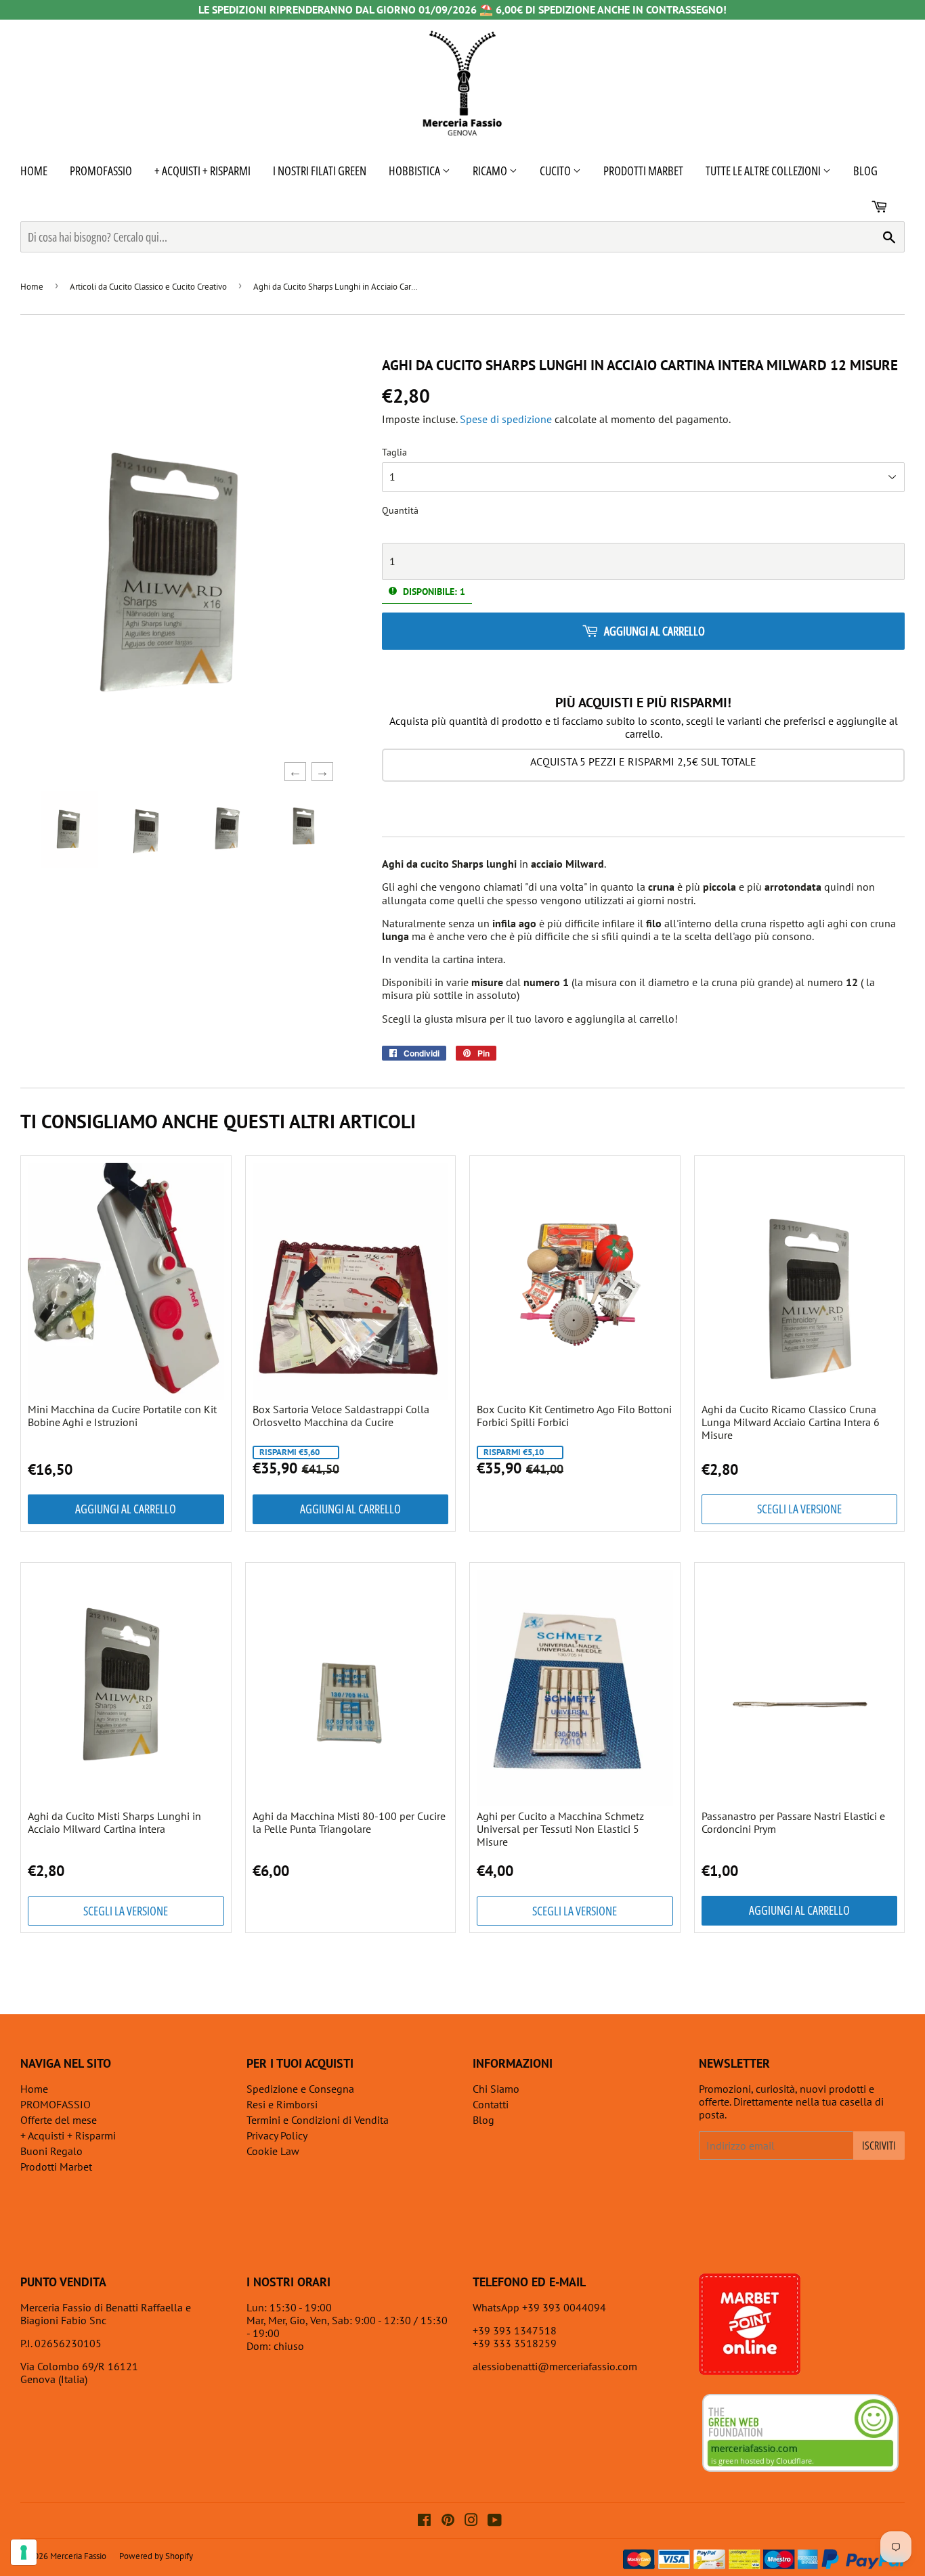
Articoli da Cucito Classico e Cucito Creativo (148, 287)
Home (34, 171)
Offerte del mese (59, 2120)
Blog (865, 171)
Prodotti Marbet (643, 171)
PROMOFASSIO (101, 171)
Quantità (400, 511)
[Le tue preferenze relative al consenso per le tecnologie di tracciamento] (24, 2552)
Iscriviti (879, 2146)
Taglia (394, 452)
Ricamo (491, 171)
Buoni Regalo (51, 2151)
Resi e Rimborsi (282, 2104)
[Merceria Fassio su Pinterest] (448, 2521)
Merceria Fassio (78, 2556)
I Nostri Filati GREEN (320, 171)
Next (318, 772)
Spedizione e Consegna (300, 2089)
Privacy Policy (277, 2135)
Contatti (491, 2104)
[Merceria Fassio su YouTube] (495, 2521)
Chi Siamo (496, 2089)
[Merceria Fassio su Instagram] (471, 2521)
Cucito (556, 171)
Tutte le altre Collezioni (764, 171)
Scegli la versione (799, 1509)
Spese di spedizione (506, 419)
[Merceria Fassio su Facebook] (424, 2521)
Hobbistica (415, 171)
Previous (291, 772)
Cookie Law (273, 2151)
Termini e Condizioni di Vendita (318, 2120)
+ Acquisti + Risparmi (202, 171)
